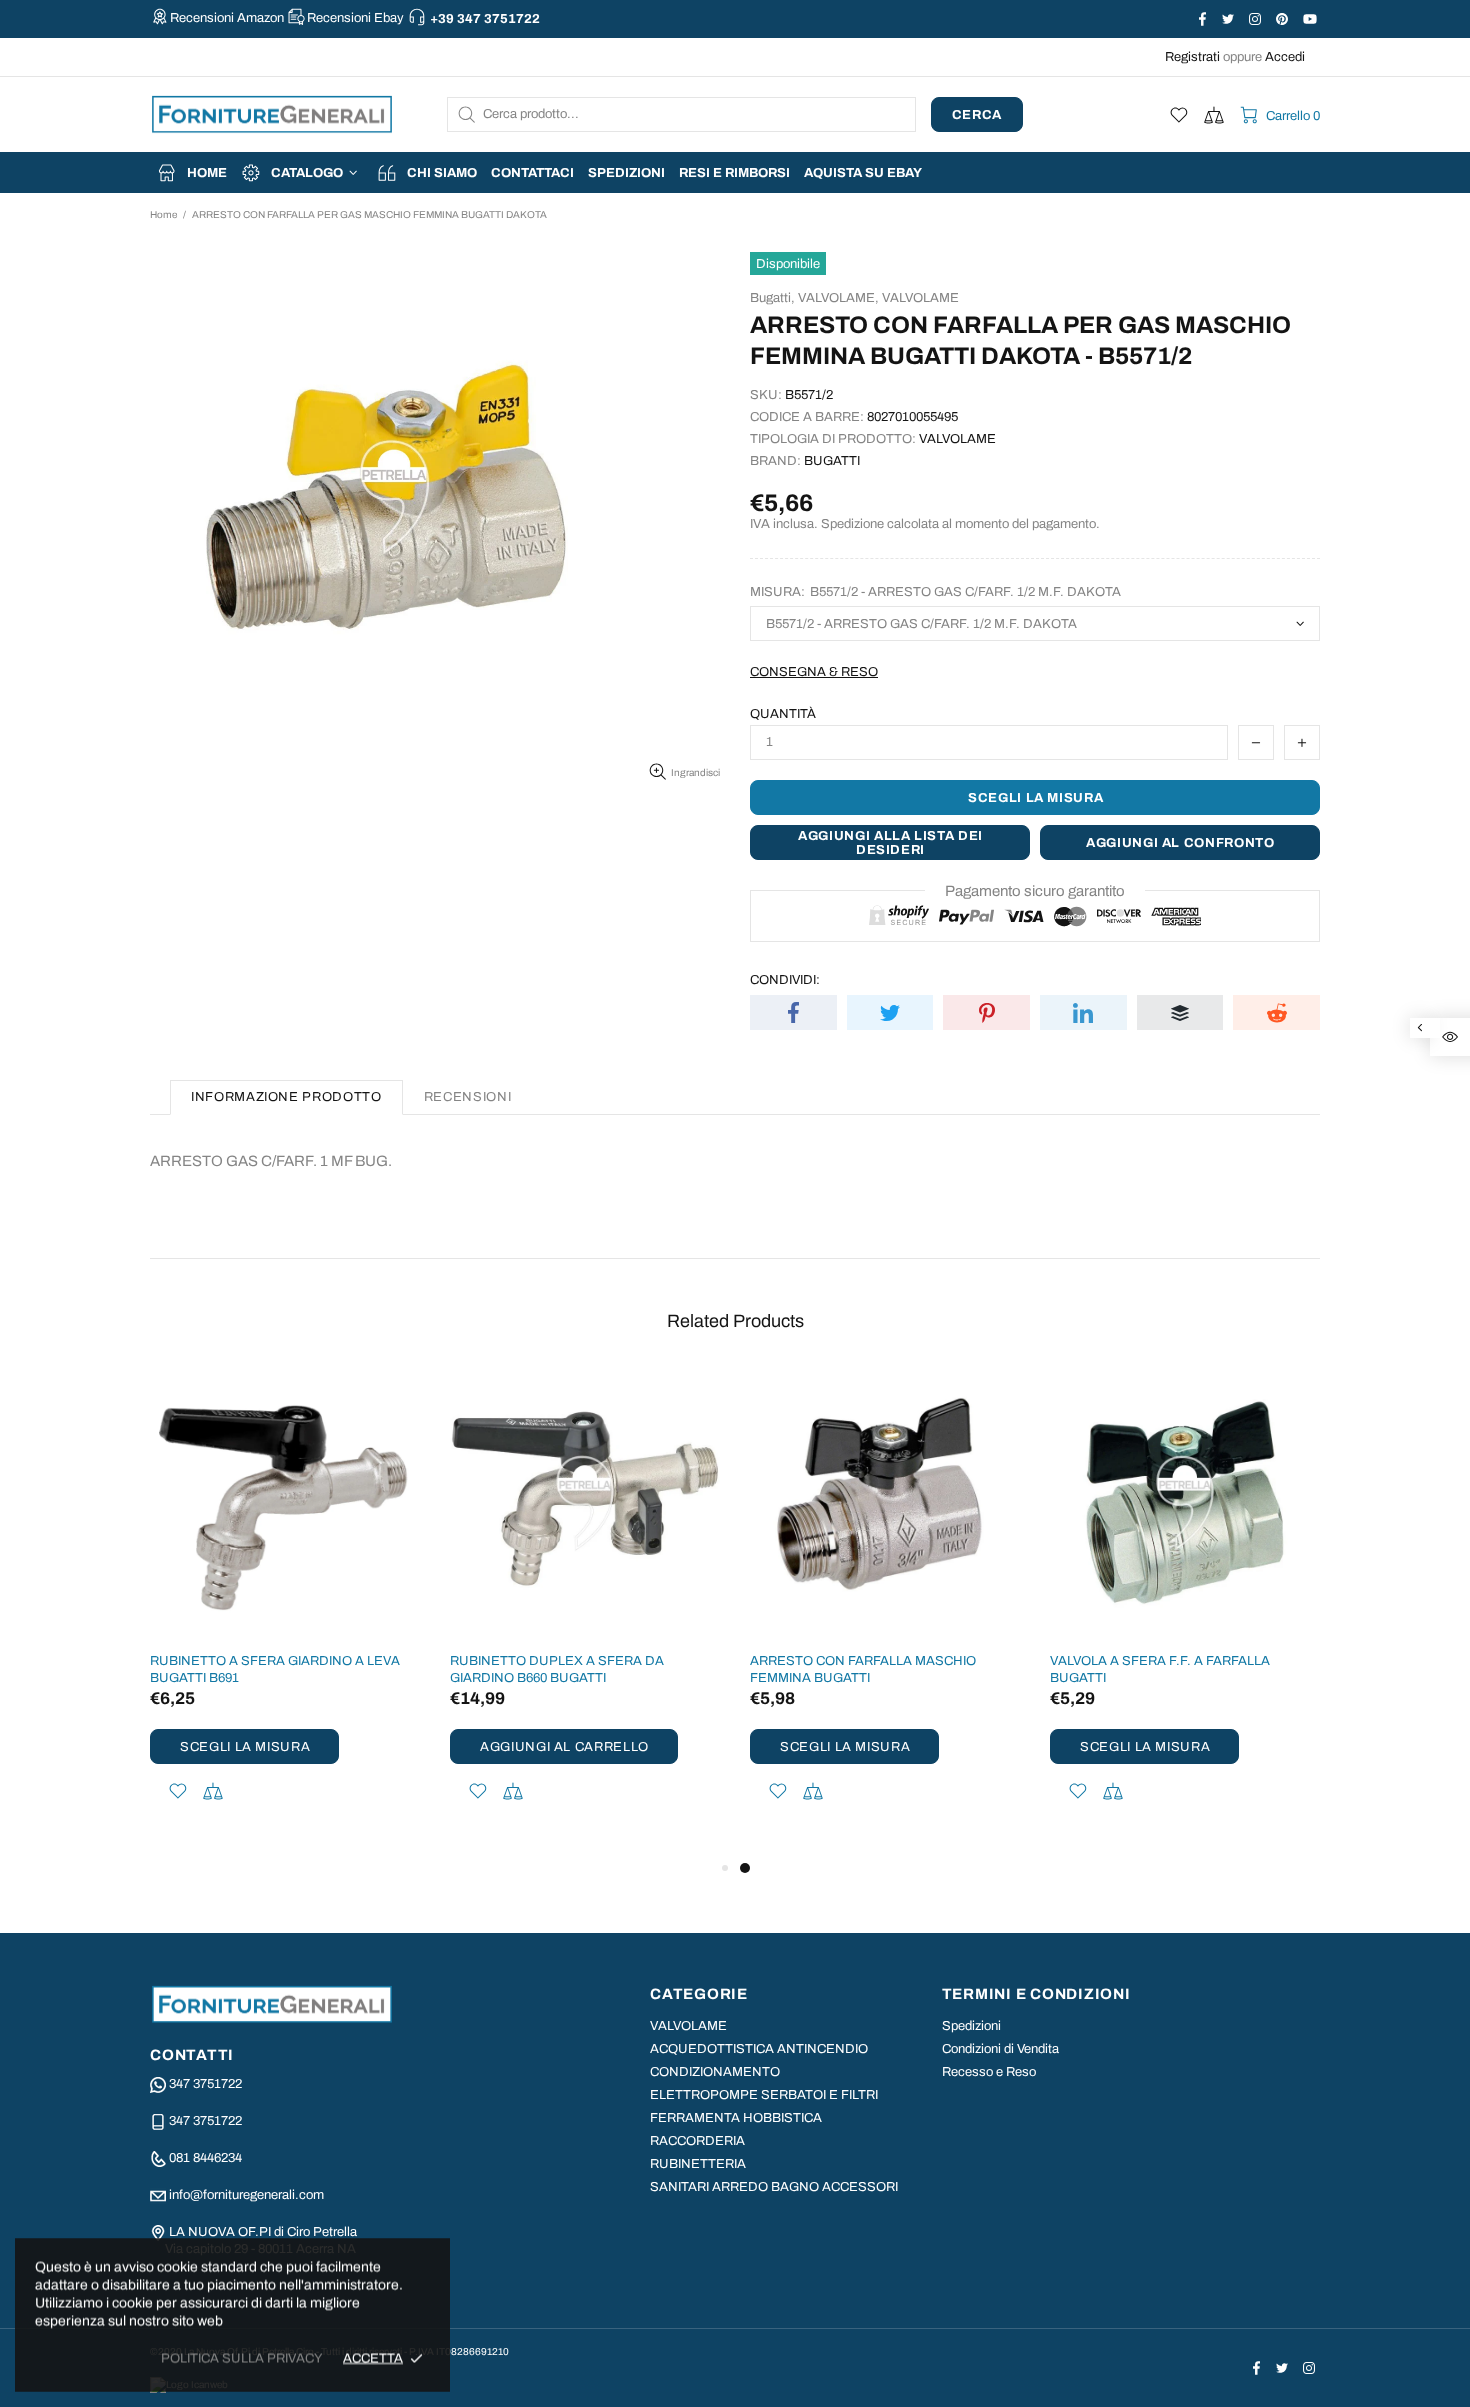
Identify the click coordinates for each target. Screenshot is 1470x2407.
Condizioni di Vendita (1000, 2049)
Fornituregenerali (272, 114)
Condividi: (785, 980)
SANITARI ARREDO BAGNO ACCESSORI (774, 2187)
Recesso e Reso (989, 2072)
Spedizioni (971, 2026)
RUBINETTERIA (698, 2164)
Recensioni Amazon (227, 18)
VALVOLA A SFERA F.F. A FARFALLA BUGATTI (1160, 1669)
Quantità (783, 714)
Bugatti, (772, 298)
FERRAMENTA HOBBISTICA (736, 2118)
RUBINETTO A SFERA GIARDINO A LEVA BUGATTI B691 (275, 1669)
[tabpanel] (885, 1612)
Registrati (1192, 57)
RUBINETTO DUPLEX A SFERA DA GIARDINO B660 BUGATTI (557, 1669)
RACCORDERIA (697, 2141)
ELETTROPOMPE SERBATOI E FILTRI (764, 2095)
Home (163, 214)
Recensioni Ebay (355, 18)
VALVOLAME (920, 298)
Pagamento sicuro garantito (1035, 891)
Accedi (1285, 57)
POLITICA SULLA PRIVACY (242, 2358)
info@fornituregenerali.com (246, 2195)
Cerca (977, 115)
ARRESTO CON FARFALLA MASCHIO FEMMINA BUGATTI (863, 1669)
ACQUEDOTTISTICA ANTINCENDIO (759, 2049)
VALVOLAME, (838, 298)
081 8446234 (205, 2158)
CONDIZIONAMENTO (715, 2072)
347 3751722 (205, 2084)
